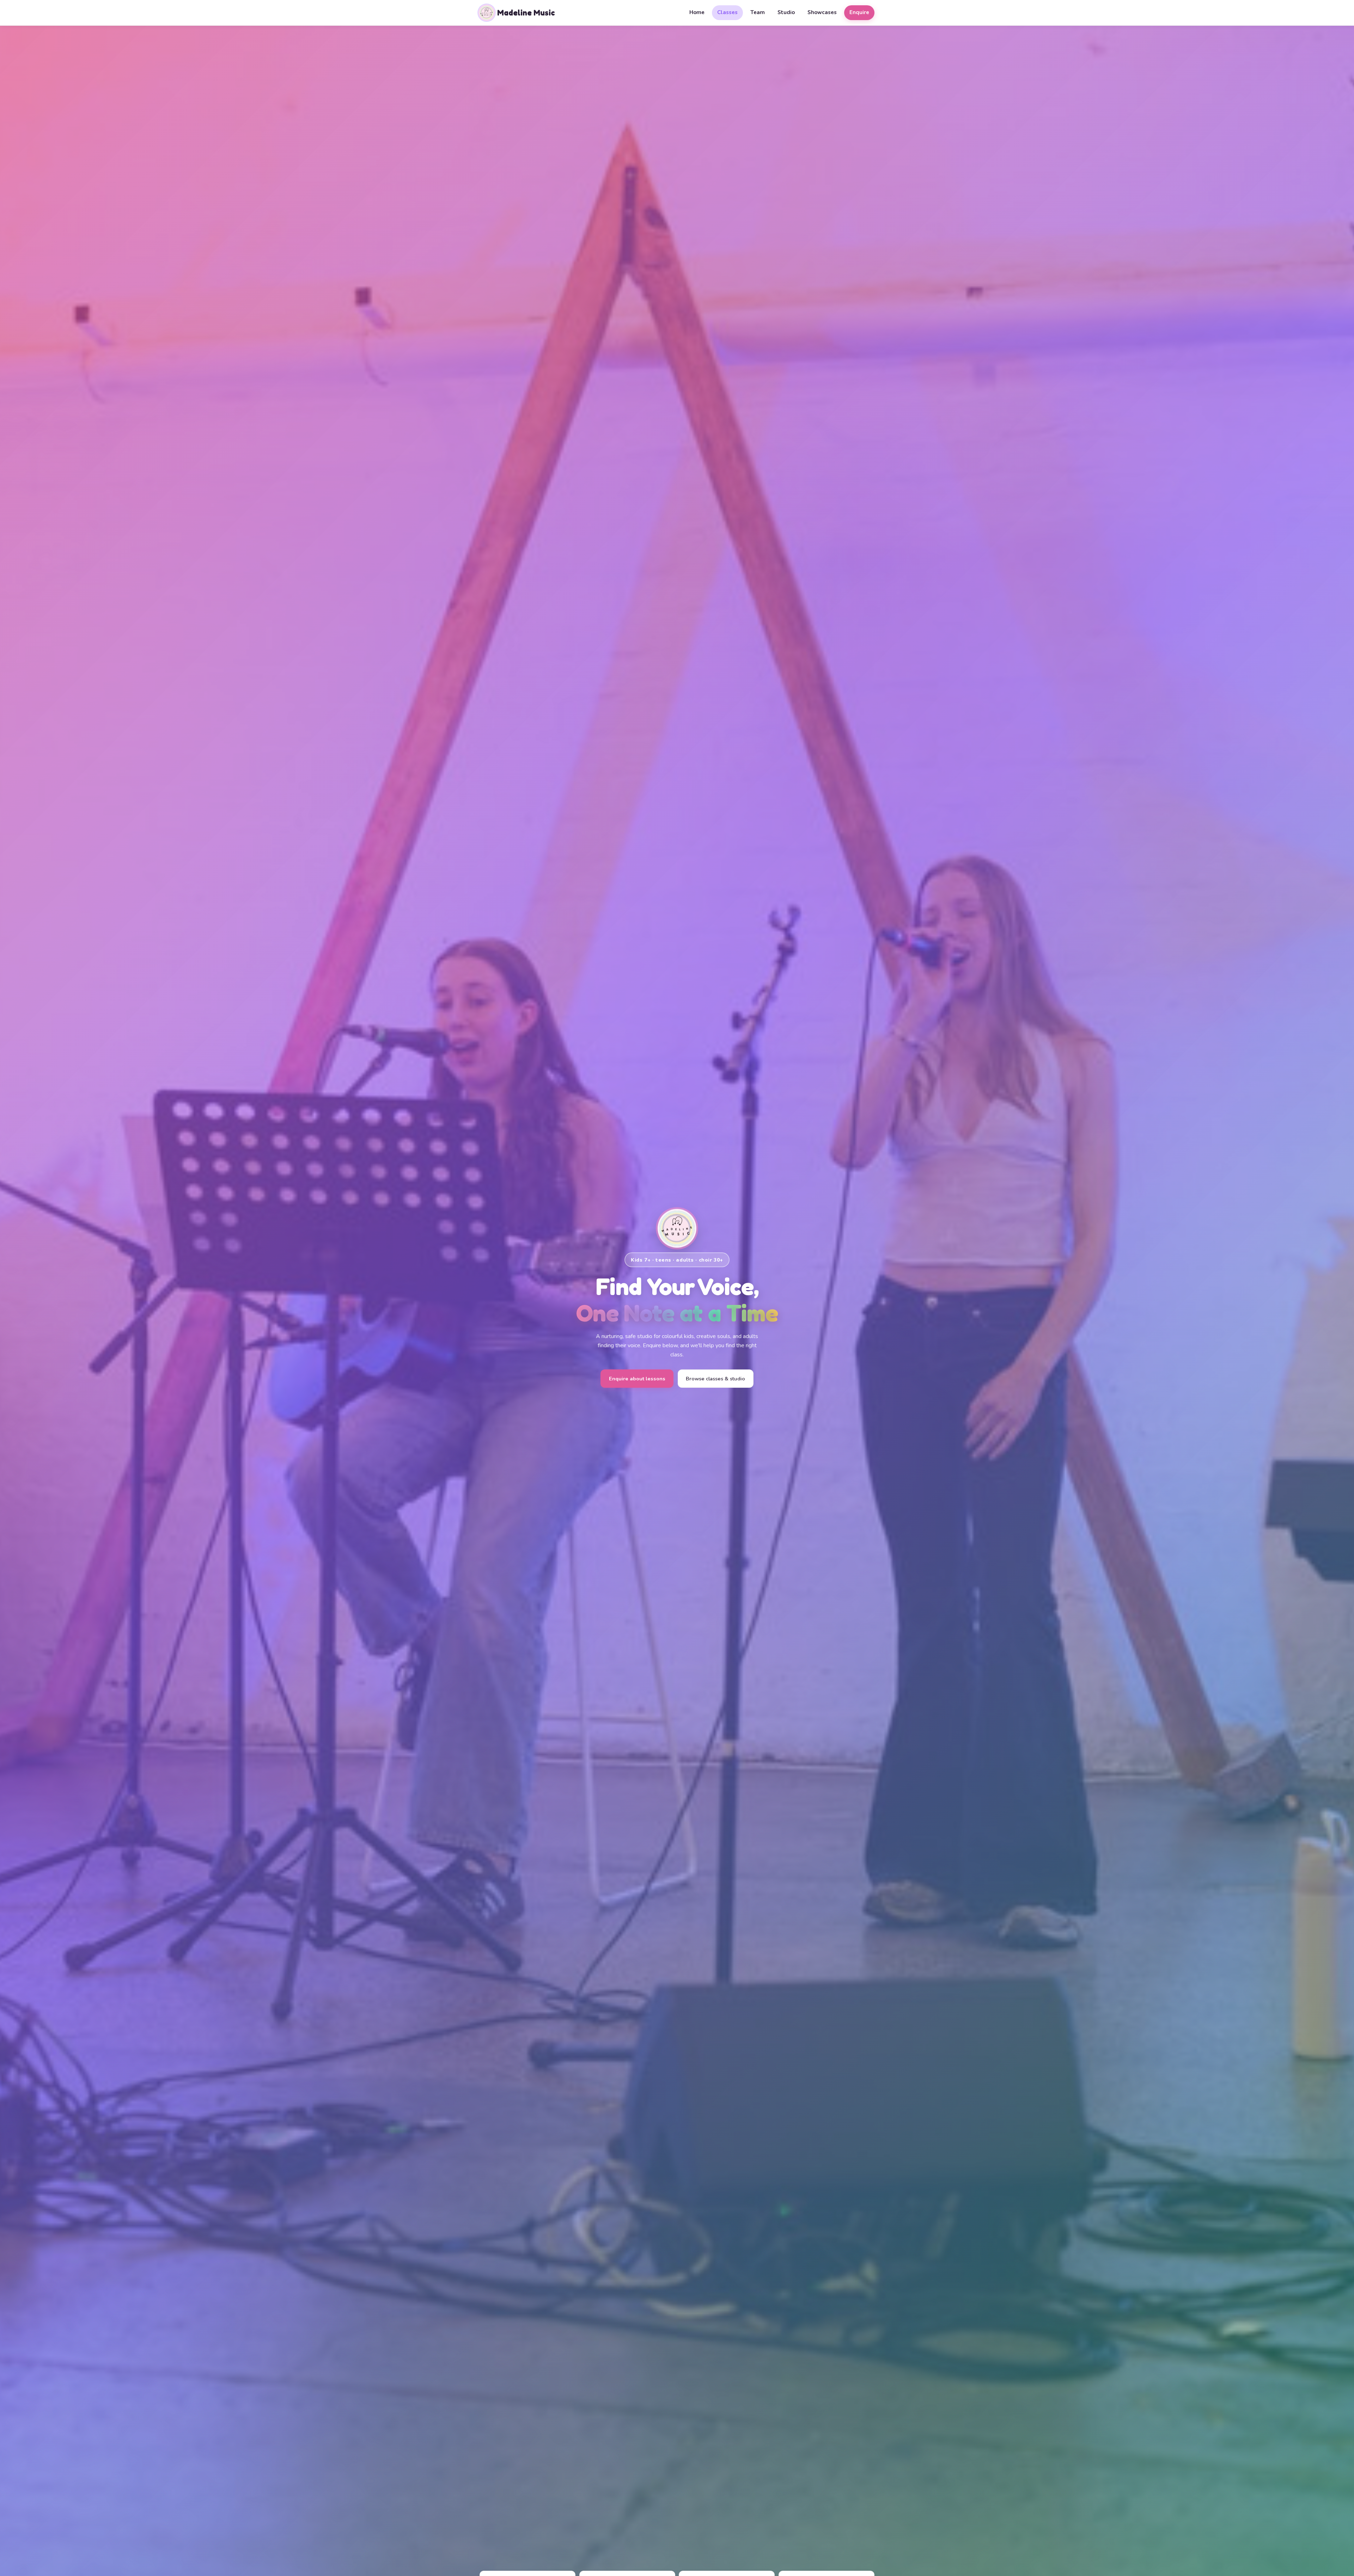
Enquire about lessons (637, 1379)
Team (758, 12)
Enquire (859, 12)
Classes (727, 12)
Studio (786, 12)
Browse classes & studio (715, 1379)
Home (697, 12)
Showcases (822, 12)
